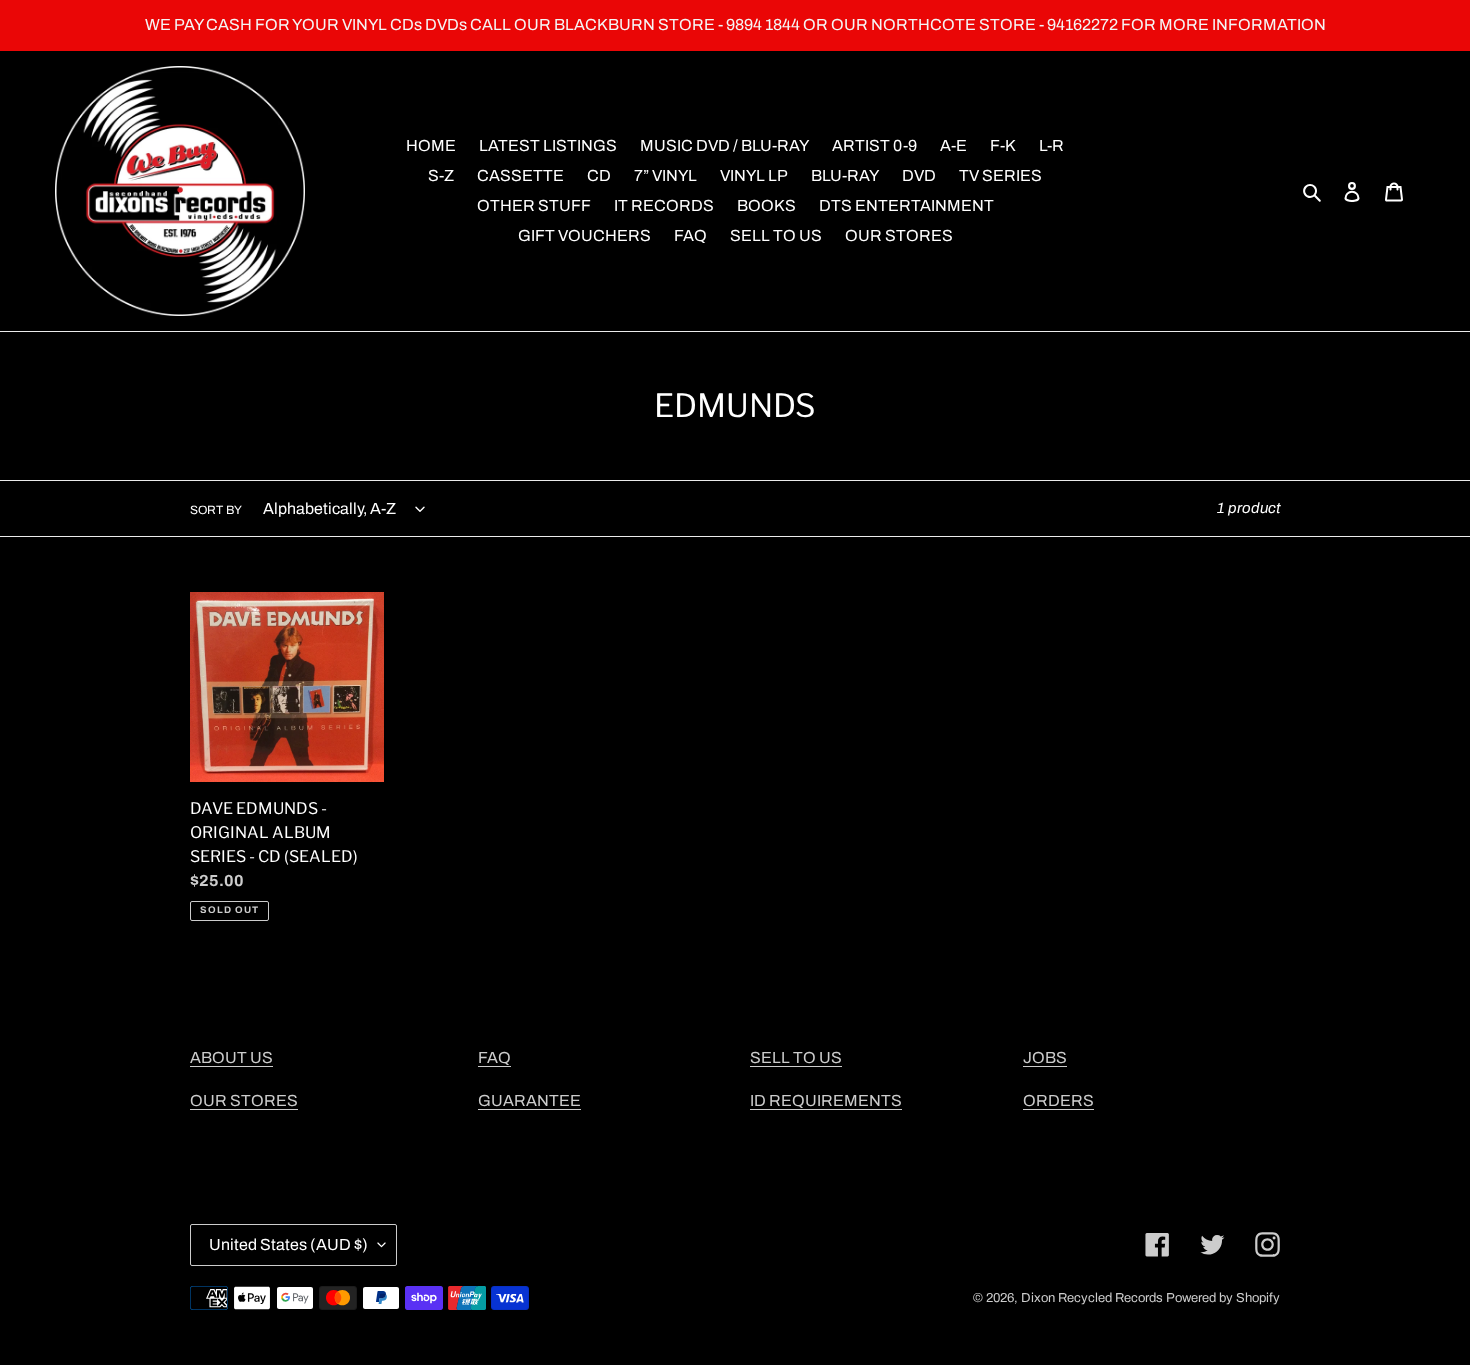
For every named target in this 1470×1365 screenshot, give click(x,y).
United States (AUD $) (288, 1244)
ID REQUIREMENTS (826, 1100)
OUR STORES (244, 1100)
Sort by (216, 510)
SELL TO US (796, 1057)
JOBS (1045, 1057)
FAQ (494, 1057)
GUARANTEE (529, 1100)
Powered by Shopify (1223, 1298)
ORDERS (1058, 1100)
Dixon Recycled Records (1092, 1298)
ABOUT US (231, 1057)
